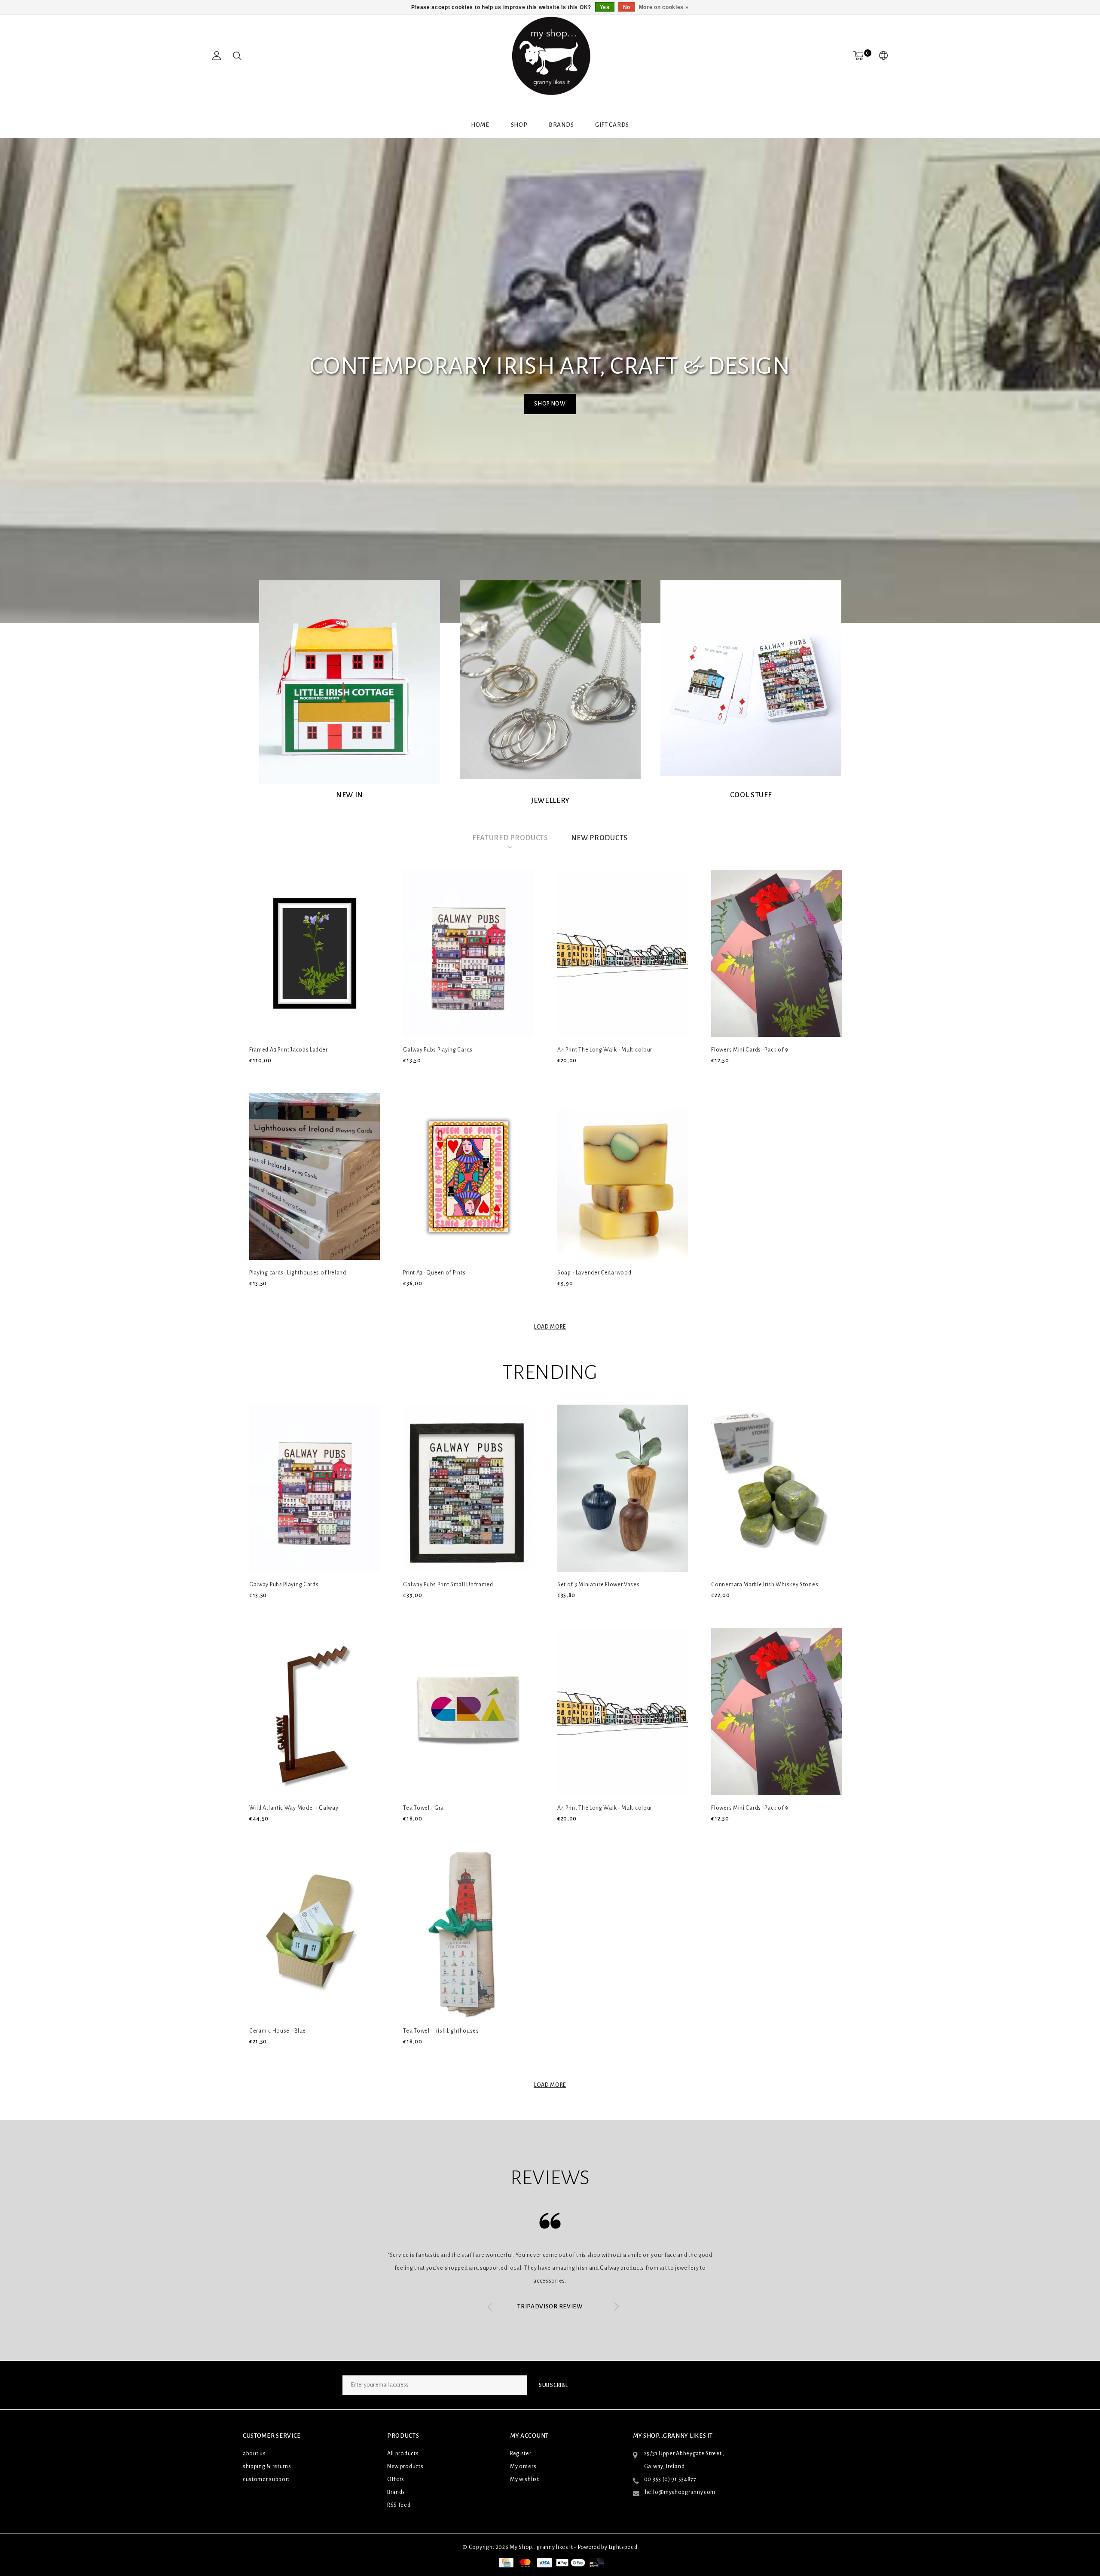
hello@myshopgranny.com (680, 2492)
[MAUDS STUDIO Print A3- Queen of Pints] (468, 1177)
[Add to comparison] (295, 1075)
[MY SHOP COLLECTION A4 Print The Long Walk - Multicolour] (623, 953)
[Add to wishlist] (275, 1075)
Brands (561, 125)
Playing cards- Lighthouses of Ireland (298, 1273)
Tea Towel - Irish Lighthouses (441, 2031)
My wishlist (525, 2479)
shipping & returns (267, 2466)
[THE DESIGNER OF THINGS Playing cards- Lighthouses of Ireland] (315, 1177)
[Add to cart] (255, 1075)
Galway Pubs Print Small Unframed (448, 1585)
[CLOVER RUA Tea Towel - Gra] (468, 1712)
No (627, 7)
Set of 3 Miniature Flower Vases (599, 1585)
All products (403, 2454)
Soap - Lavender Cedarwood (594, 1273)
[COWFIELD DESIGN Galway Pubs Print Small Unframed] (468, 1488)
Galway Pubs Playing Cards (438, 1050)
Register (521, 2454)
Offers (396, 2479)
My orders (523, 2466)
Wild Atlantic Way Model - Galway (294, 1808)
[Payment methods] (505, 2562)
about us (254, 2454)
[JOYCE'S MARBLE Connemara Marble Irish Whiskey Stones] (776, 1488)
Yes (605, 7)
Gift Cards (612, 125)
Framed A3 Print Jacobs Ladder (288, 1050)
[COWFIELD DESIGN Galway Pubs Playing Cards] (468, 953)
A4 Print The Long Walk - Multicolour (605, 1050)
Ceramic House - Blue (278, 2031)
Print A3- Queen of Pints (434, 1273)
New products (405, 2466)
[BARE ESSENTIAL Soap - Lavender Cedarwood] (623, 1177)
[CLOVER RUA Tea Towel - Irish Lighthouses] (468, 1935)
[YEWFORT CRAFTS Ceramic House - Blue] (315, 1935)
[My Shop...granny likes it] (550, 56)
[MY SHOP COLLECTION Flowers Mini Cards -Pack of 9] (776, 953)
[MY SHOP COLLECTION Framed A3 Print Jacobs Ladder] (315, 953)
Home (480, 125)
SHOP (519, 125)
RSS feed (399, 2505)
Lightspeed (623, 2547)
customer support (266, 2479)
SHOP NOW (550, 404)
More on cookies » (664, 7)
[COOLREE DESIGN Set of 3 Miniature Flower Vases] (623, 1488)
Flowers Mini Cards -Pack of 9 (750, 1050)
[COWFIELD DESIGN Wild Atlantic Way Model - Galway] (315, 1712)
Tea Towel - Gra (423, 1808)
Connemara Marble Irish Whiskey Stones (765, 1585)
